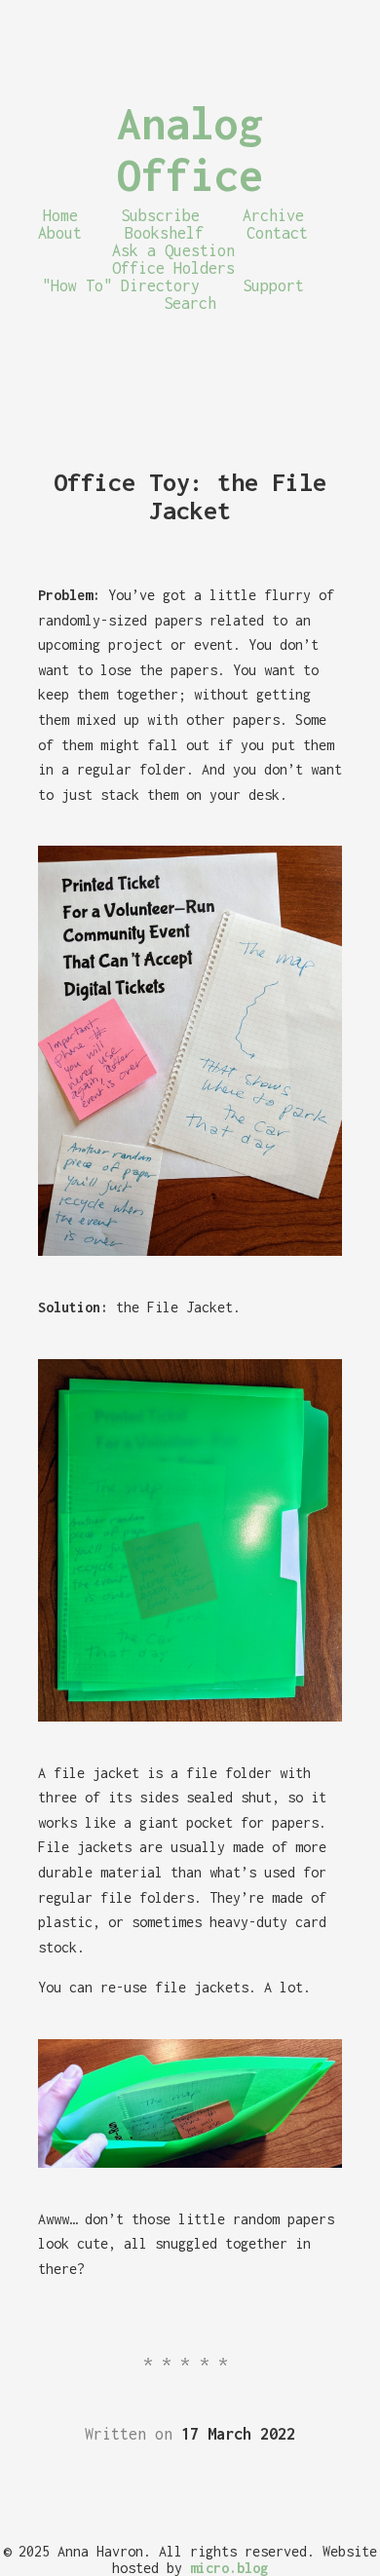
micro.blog (229, 2568)
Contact (277, 233)
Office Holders (173, 268)
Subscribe (160, 215)
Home (60, 215)
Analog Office (190, 149)
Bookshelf (164, 233)
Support (273, 285)
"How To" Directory (121, 285)
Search (190, 303)
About (60, 233)
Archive (273, 215)
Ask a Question (173, 250)
